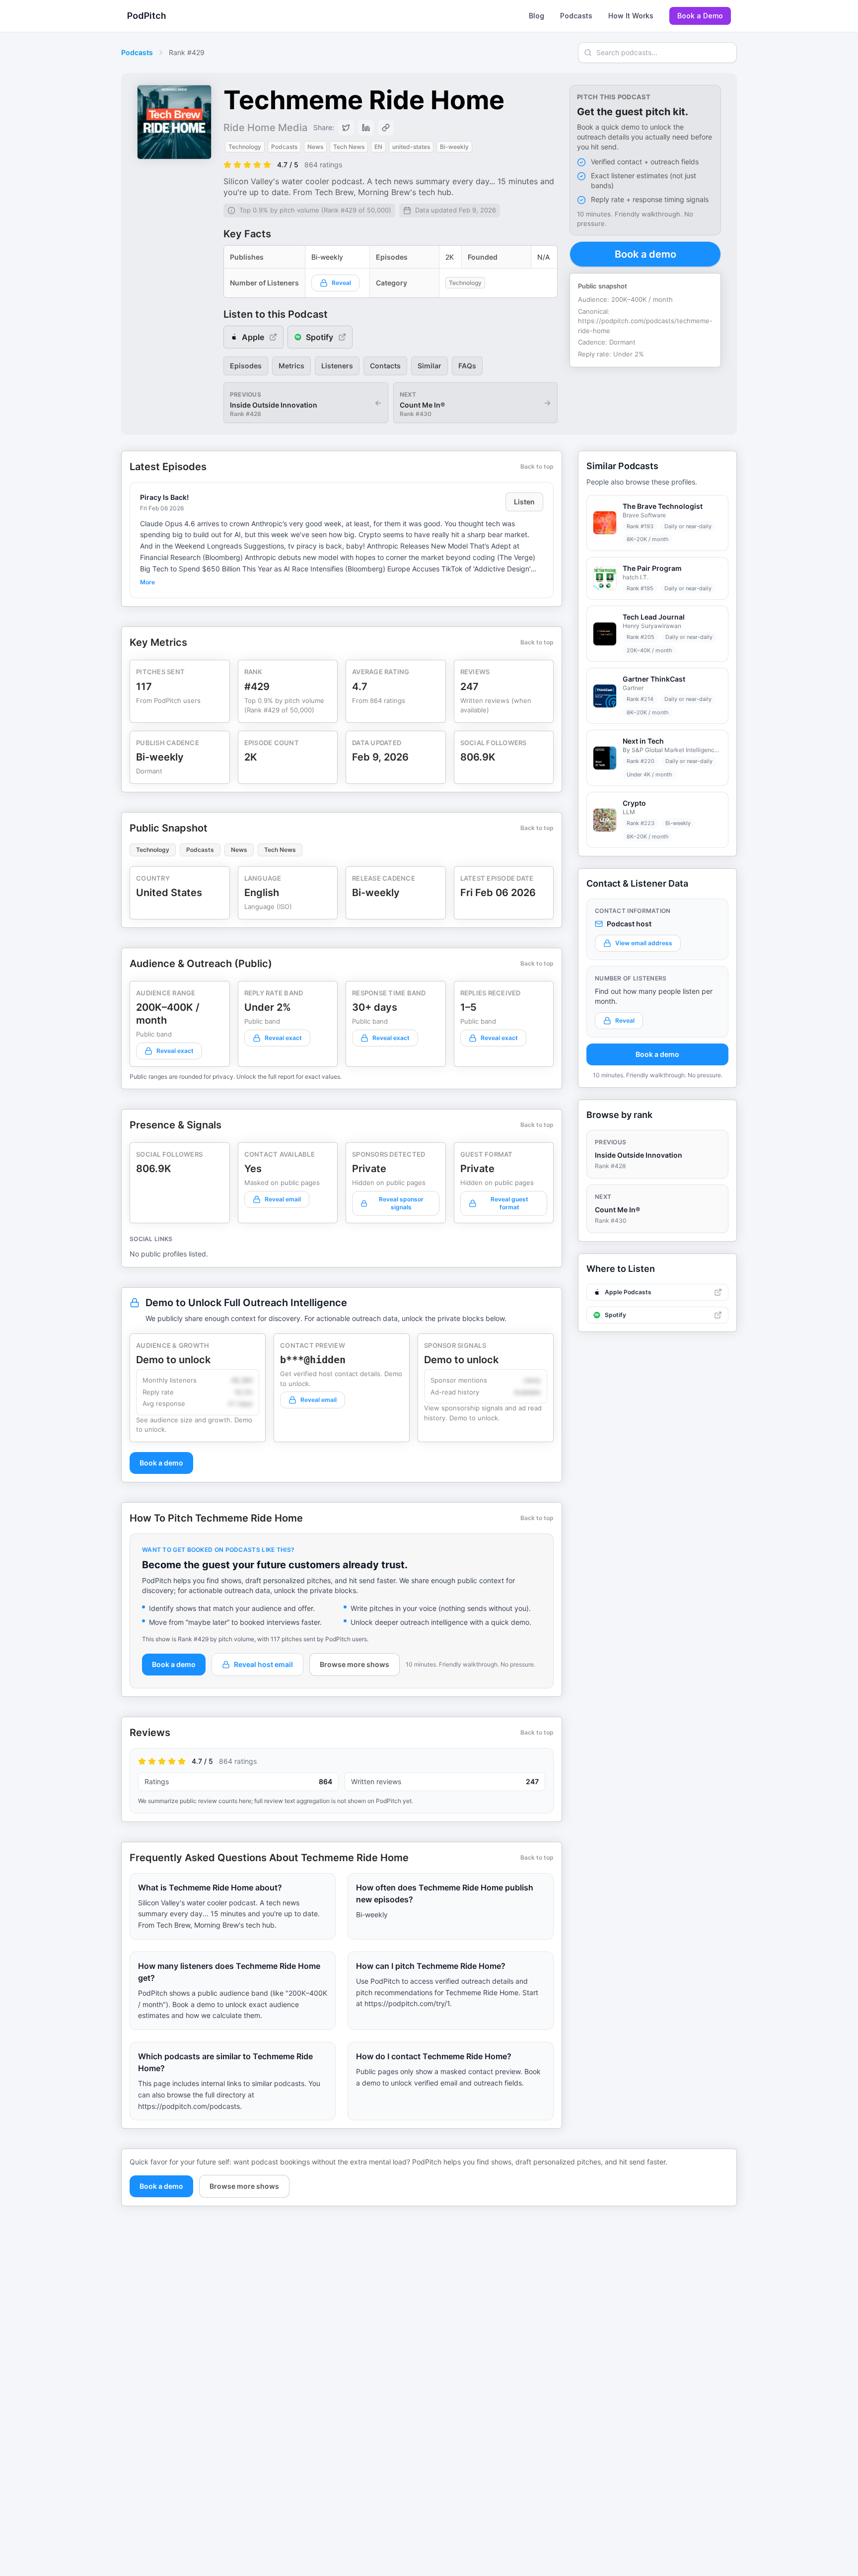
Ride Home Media (265, 128)
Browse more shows (355, 1664)
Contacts (385, 366)
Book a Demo (700, 16)
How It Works (631, 16)
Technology (153, 850)
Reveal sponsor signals (401, 1203)
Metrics (291, 366)
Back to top (537, 466)
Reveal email (283, 1199)
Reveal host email (263, 1664)
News (239, 850)
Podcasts (576, 16)
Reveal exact (175, 1051)
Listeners (337, 366)
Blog (536, 16)
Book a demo (645, 254)
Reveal (341, 283)
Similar (429, 366)
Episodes (246, 366)
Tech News (280, 850)
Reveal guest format (509, 1203)
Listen (524, 502)
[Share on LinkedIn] (366, 128)
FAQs (467, 366)
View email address (644, 943)
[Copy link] (386, 128)
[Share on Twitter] (346, 128)
